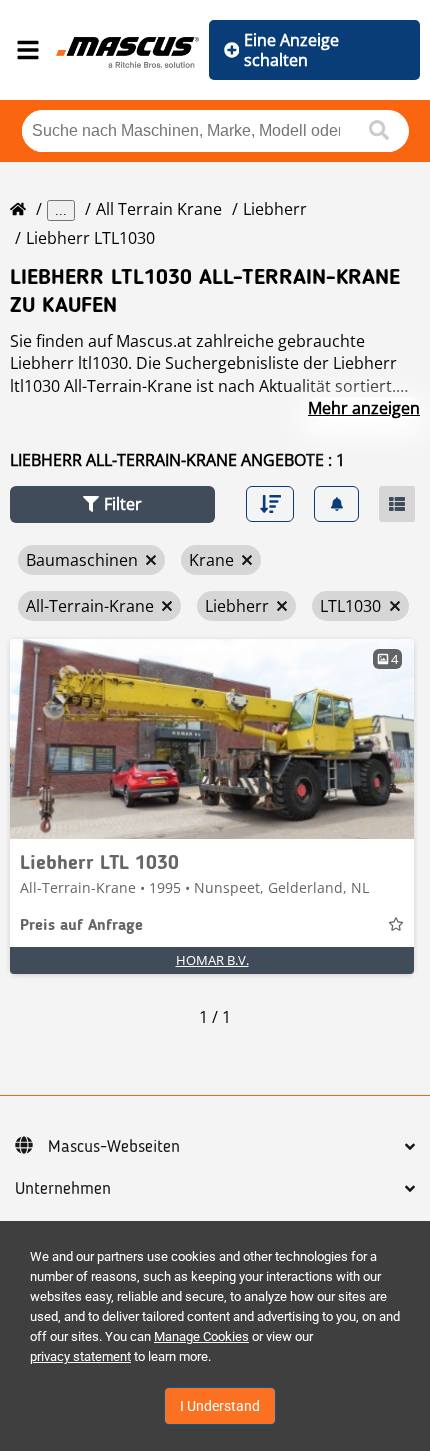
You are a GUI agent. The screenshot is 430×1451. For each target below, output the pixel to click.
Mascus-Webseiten (114, 1147)
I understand (220, 1406)
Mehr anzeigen (364, 408)
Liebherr (275, 209)
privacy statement (80, 1356)
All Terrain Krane (159, 209)
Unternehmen (63, 1189)
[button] (112, 504)
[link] (212, 739)
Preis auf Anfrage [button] (81, 926)
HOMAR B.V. (212, 960)
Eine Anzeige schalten (291, 50)
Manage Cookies (201, 1336)
